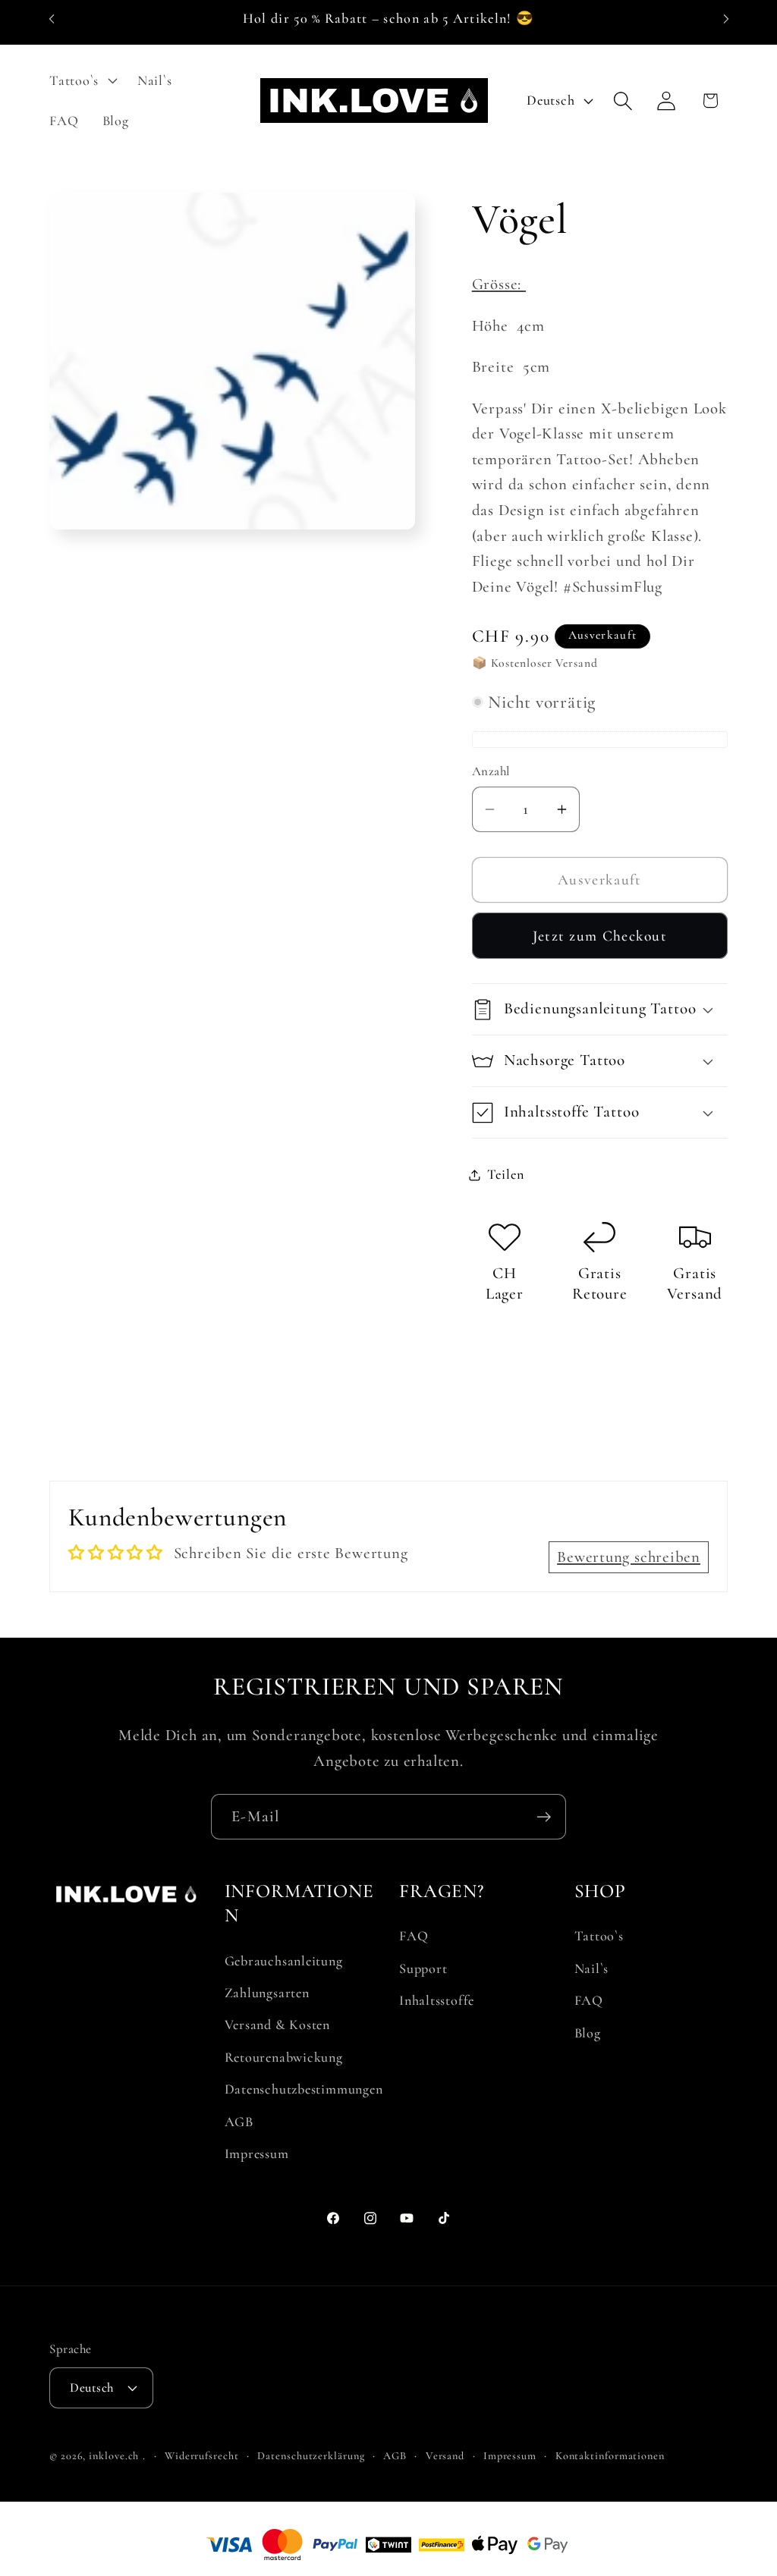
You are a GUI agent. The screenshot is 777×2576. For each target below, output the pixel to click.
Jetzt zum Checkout (600, 936)
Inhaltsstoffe (437, 2000)
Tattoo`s (599, 1936)
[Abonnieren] (544, 1817)
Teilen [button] (506, 1174)
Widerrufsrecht (202, 2456)
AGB (239, 2122)
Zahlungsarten (267, 1993)
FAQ (414, 1936)
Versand (445, 2456)
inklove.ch (114, 2456)
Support (423, 1968)
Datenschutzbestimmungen (304, 2089)
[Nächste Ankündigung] (726, 19)
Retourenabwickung (284, 2057)
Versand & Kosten (277, 2025)
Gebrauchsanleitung (284, 1961)
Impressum (257, 2153)
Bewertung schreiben (629, 1557)
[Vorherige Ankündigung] (52, 19)
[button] (81, 80)
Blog (588, 2033)
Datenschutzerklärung (311, 2456)
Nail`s (592, 1968)
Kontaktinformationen (610, 2456)
